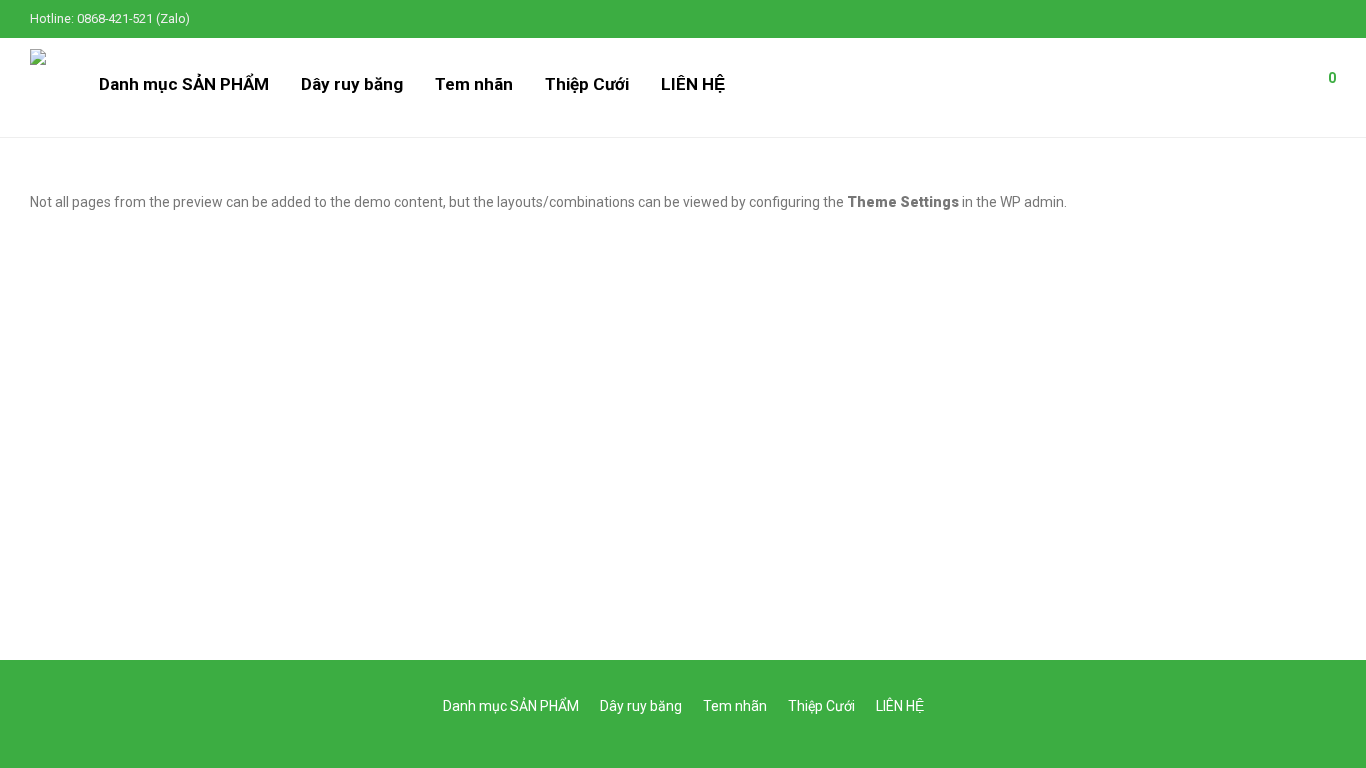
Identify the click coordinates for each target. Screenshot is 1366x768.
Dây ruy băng (352, 84)
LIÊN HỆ (693, 84)
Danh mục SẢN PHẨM (184, 84)
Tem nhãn (474, 84)
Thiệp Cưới (587, 84)
